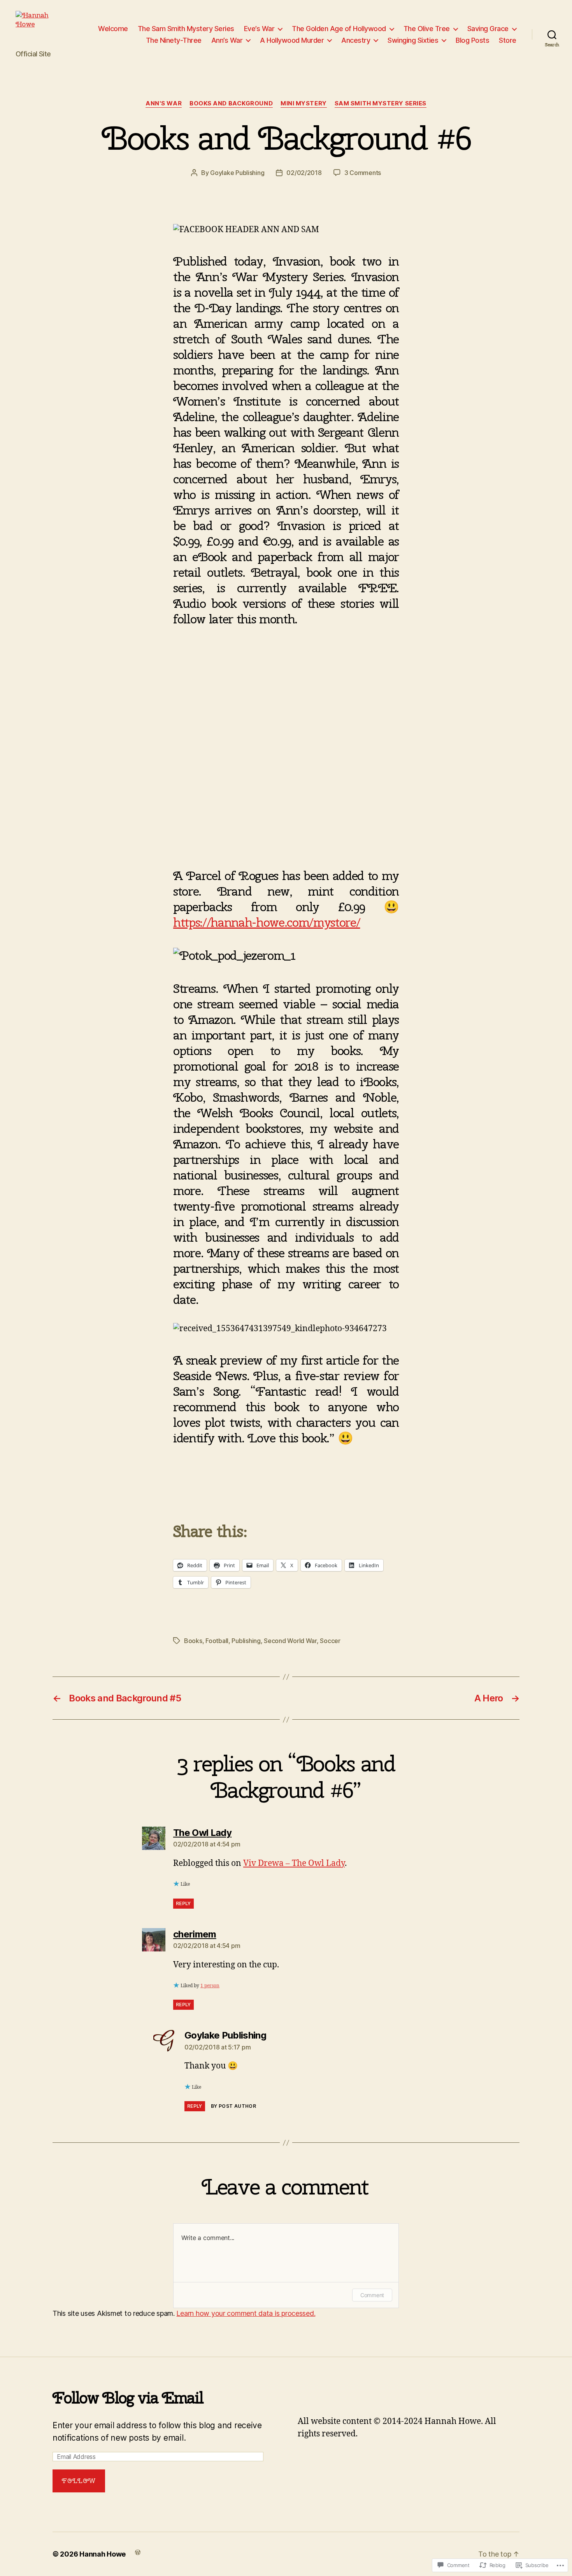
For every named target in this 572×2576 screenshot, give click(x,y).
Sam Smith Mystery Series (381, 103)
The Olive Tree (427, 29)
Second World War (290, 1641)
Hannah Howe (103, 2554)
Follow (79, 2481)
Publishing (246, 1641)
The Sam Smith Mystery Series (186, 29)
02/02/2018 (304, 173)
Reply (183, 1903)
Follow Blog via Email (128, 2398)
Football (217, 1641)
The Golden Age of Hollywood (339, 29)
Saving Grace (488, 29)
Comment (372, 2295)
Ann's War (164, 103)
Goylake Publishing (237, 173)
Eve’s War (259, 29)
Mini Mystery (304, 103)
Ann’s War (227, 40)
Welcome (113, 29)
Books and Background (231, 103)
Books (193, 1641)
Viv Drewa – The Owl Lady (294, 1863)
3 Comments (363, 173)
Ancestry (356, 40)
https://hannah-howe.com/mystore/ (267, 922)
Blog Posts (472, 40)
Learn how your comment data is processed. (246, 2313)
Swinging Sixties (413, 40)
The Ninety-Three (174, 40)
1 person (210, 1986)
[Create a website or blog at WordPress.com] (138, 2552)
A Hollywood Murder (292, 40)
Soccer (330, 1641)
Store (508, 40)
